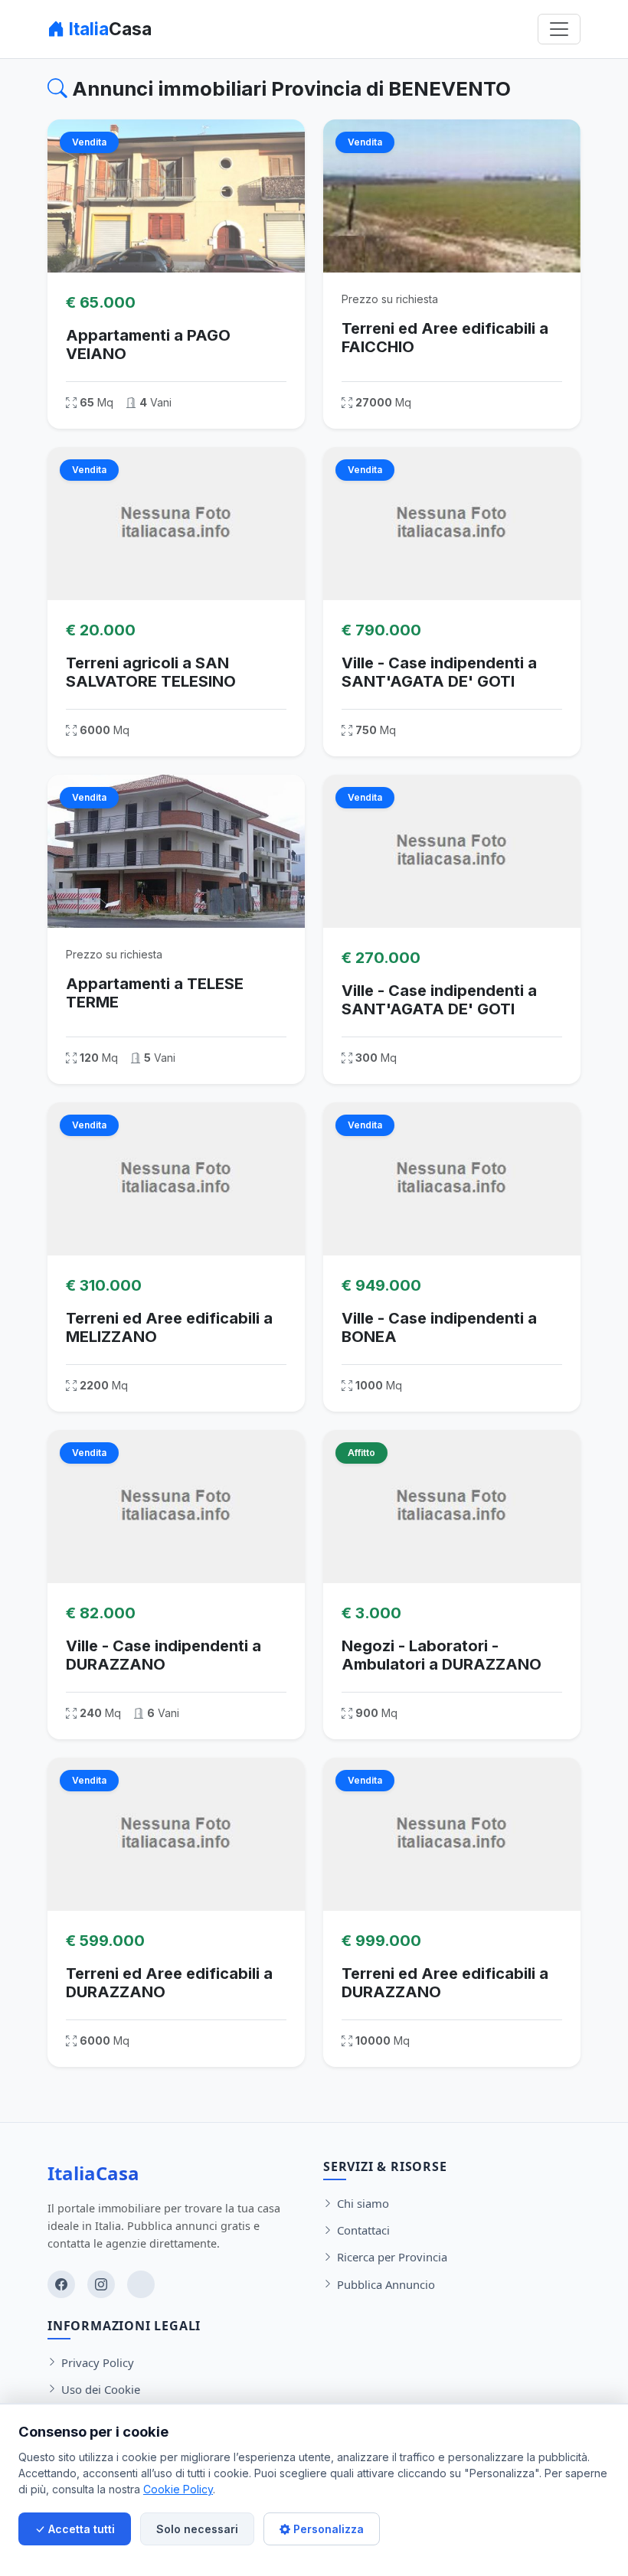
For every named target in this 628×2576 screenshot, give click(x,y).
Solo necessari (197, 2529)
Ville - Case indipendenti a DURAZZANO (164, 1655)
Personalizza (327, 2529)
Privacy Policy (98, 2362)
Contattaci (363, 2230)
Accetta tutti (80, 2529)
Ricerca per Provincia (392, 2257)
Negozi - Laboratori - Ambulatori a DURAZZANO (442, 1655)
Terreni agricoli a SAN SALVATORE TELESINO (151, 672)
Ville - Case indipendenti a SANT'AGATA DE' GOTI (439, 672)
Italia (108, 29)
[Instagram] (101, 2284)
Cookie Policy (178, 2489)
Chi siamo (363, 2203)
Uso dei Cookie (101, 2389)
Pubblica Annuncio (386, 2284)
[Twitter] (141, 2284)
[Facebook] (61, 2284)
